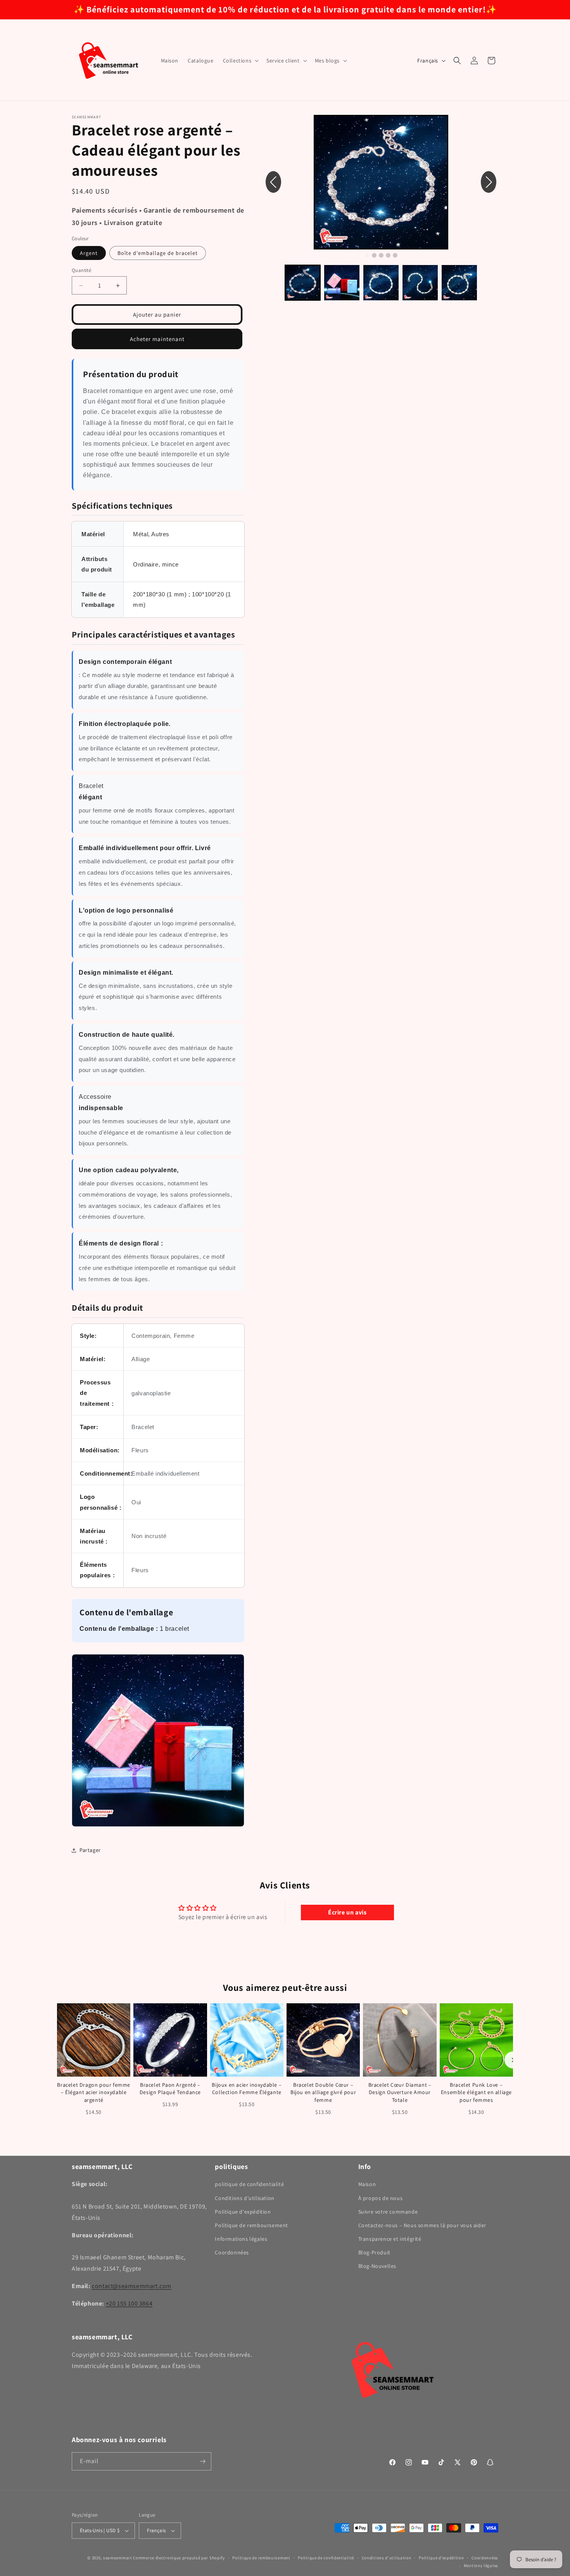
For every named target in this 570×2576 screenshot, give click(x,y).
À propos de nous (381, 2198)
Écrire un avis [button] (347, 1912)
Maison (367, 2184)
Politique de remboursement (251, 2225)
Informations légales (241, 2239)
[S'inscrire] (202, 2461)
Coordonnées (232, 2252)
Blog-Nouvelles (377, 2266)
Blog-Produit (374, 2252)
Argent (89, 253)
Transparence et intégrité (390, 2239)
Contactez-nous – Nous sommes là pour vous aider (422, 2225)
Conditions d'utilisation (244, 2198)
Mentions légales (481, 2566)
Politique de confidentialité (326, 2558)
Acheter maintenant (157, 339)
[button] (240, 61)
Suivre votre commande (388, 2212)
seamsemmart (118, 2558)
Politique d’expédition (441, 2558)
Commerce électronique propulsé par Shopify (179, 2558)
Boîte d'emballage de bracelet (158, 253)
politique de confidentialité (249, 2184)
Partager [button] (90, 1850)
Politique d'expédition (243, 2212)
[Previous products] (57, 2060)
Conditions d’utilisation (387, 2558)
